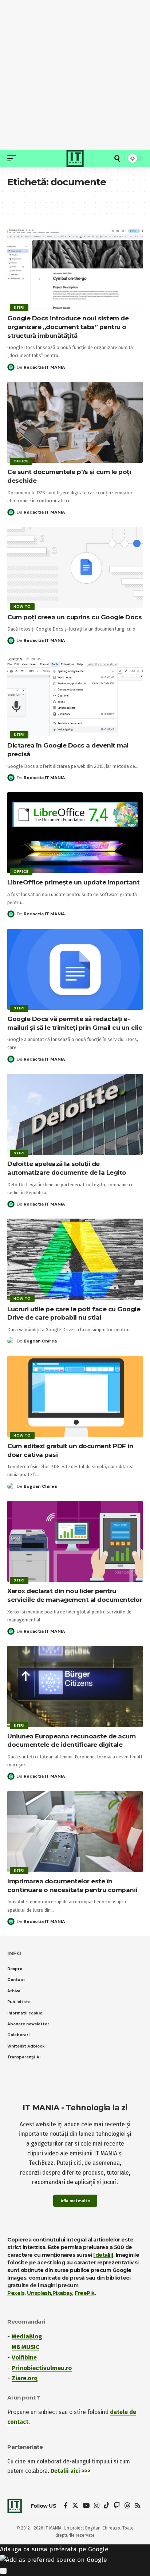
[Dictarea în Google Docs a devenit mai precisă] (75, 696)
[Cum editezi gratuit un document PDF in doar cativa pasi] (75, 1396)
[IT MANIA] (75, 158)
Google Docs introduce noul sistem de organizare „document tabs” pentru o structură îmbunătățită (68, 327)
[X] (75, 2506)
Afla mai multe (75, 2201)
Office (21, 461)
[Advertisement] (75, 75)
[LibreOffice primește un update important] (75, 833)
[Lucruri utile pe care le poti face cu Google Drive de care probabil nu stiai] (75, 1259)
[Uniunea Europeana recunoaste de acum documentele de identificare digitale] (75, 1686)
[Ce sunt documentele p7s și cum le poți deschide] (75, 422)
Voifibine (24, 2358)
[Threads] (127, 2506)
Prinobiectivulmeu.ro (42, 2368)
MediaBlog (27, 2336)
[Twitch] (117, 2506)
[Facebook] (66, 2506)
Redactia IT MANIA (44, 367)
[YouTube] (86, 2506)
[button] (13, 158)
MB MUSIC (25, 2347)
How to (22, 606)
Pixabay (62, 2293)
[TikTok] (106, 2506)
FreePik (85, 2293)
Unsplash (39, 2293)
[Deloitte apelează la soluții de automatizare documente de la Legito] (75, 1114)
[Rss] (138, 2506)
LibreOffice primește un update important (73, 882)
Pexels (16, 2293)
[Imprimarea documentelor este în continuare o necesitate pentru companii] (75, 1832)
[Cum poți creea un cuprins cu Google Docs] (75, 567)
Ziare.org (25, 2378)
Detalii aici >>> (70, 2471)
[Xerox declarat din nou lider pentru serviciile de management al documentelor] (75, 1541)
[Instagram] (97, 2506)
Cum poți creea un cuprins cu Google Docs (74, 617)
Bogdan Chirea (40, 1341)
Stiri (19, 307)
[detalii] (103, 2255)
